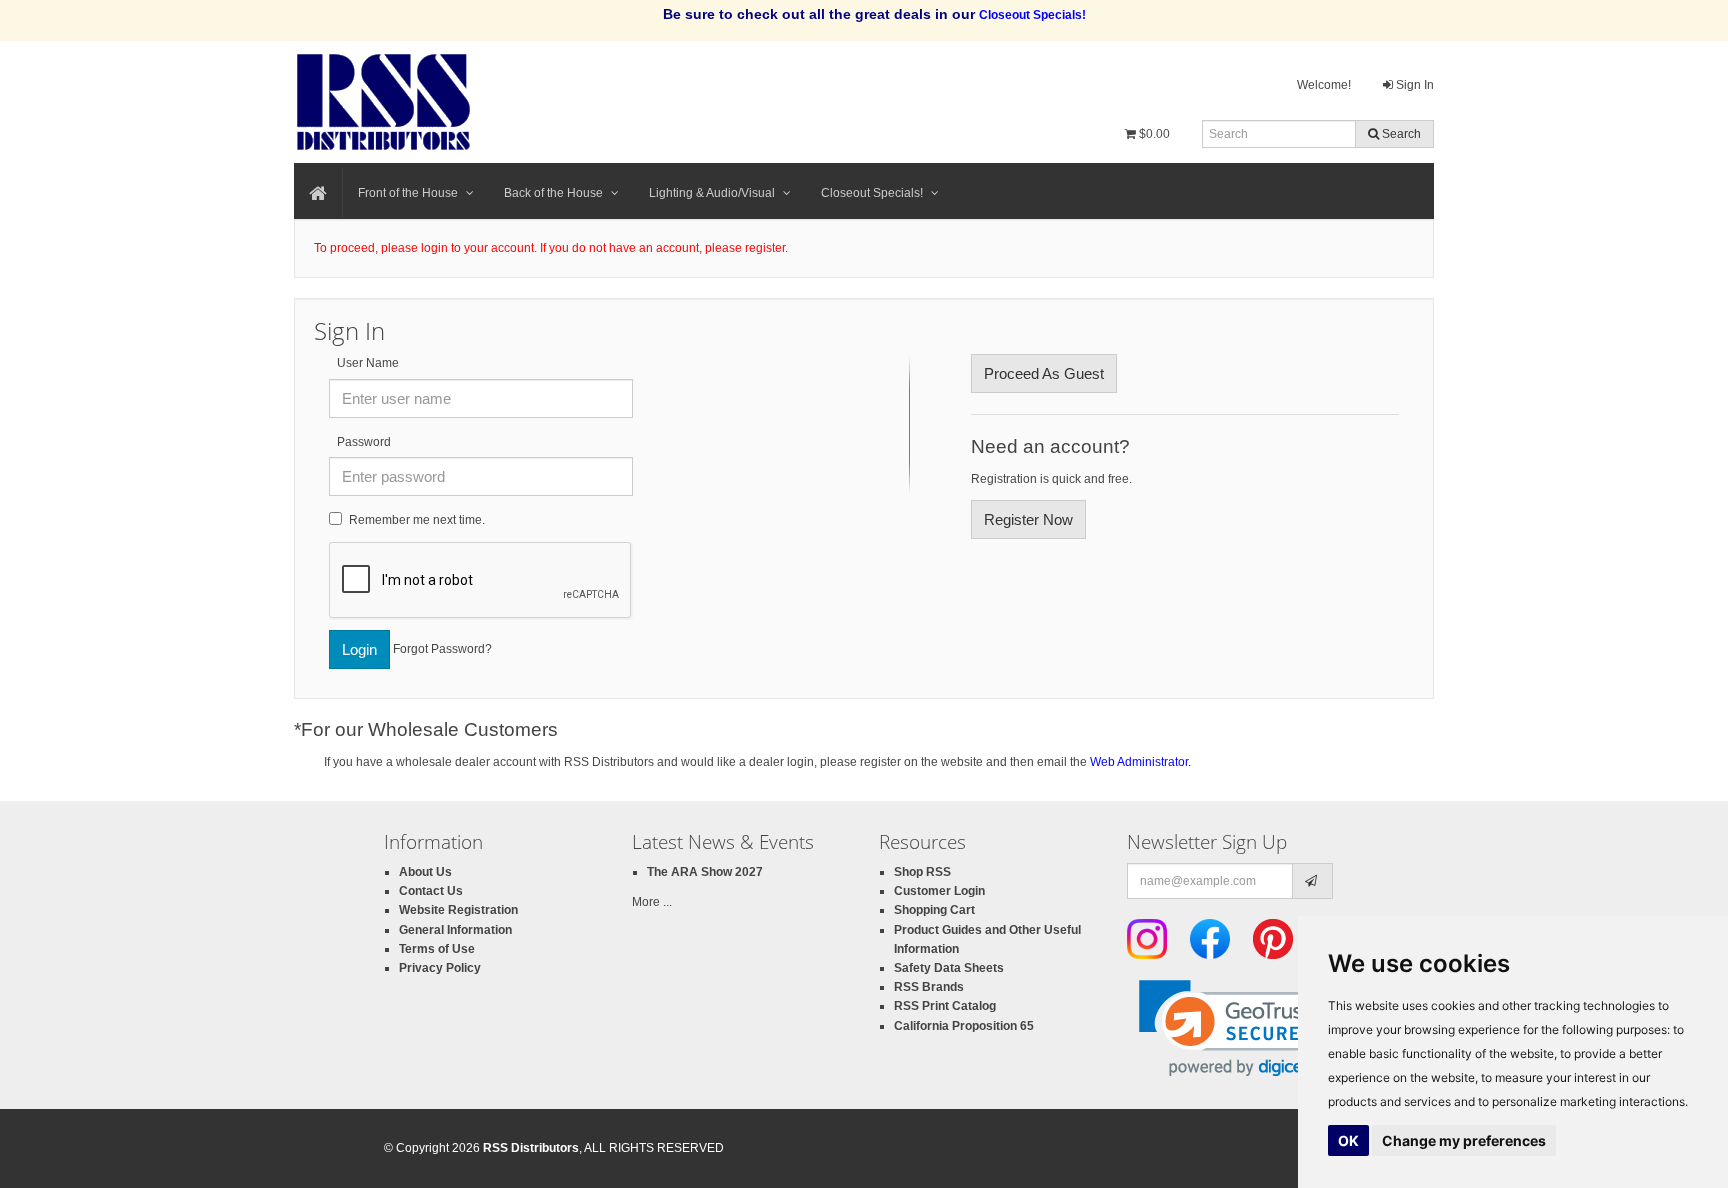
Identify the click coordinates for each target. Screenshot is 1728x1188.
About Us (425, 872)
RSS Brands (929, 987)
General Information (455, 930)
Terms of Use (437, 949)
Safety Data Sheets (949, 968)
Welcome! (1324, 85)
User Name (368, 363)
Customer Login (939, 891)
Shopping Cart (934, 910)
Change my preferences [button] (1464, 1140)
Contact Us (431, 891)
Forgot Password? (442, 648)
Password (364, 442)
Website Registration (458, 910)
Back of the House (553, 193)
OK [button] (1348, 1140)
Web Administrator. (1140, 762)
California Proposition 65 (964, 1026)
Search (1400, 134)
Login (359, 649)
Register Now (1028, 519)
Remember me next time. (417, 520)
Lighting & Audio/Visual (712, 193)
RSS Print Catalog (945, 1006)
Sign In (1413, 85)
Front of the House (408, 193)
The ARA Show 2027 (705, 872)
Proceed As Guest (1044, 373)
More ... (652, 902)
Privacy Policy (440, 968)
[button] (1235, 1028)
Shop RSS (922, 872)
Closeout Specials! (872, 193)
